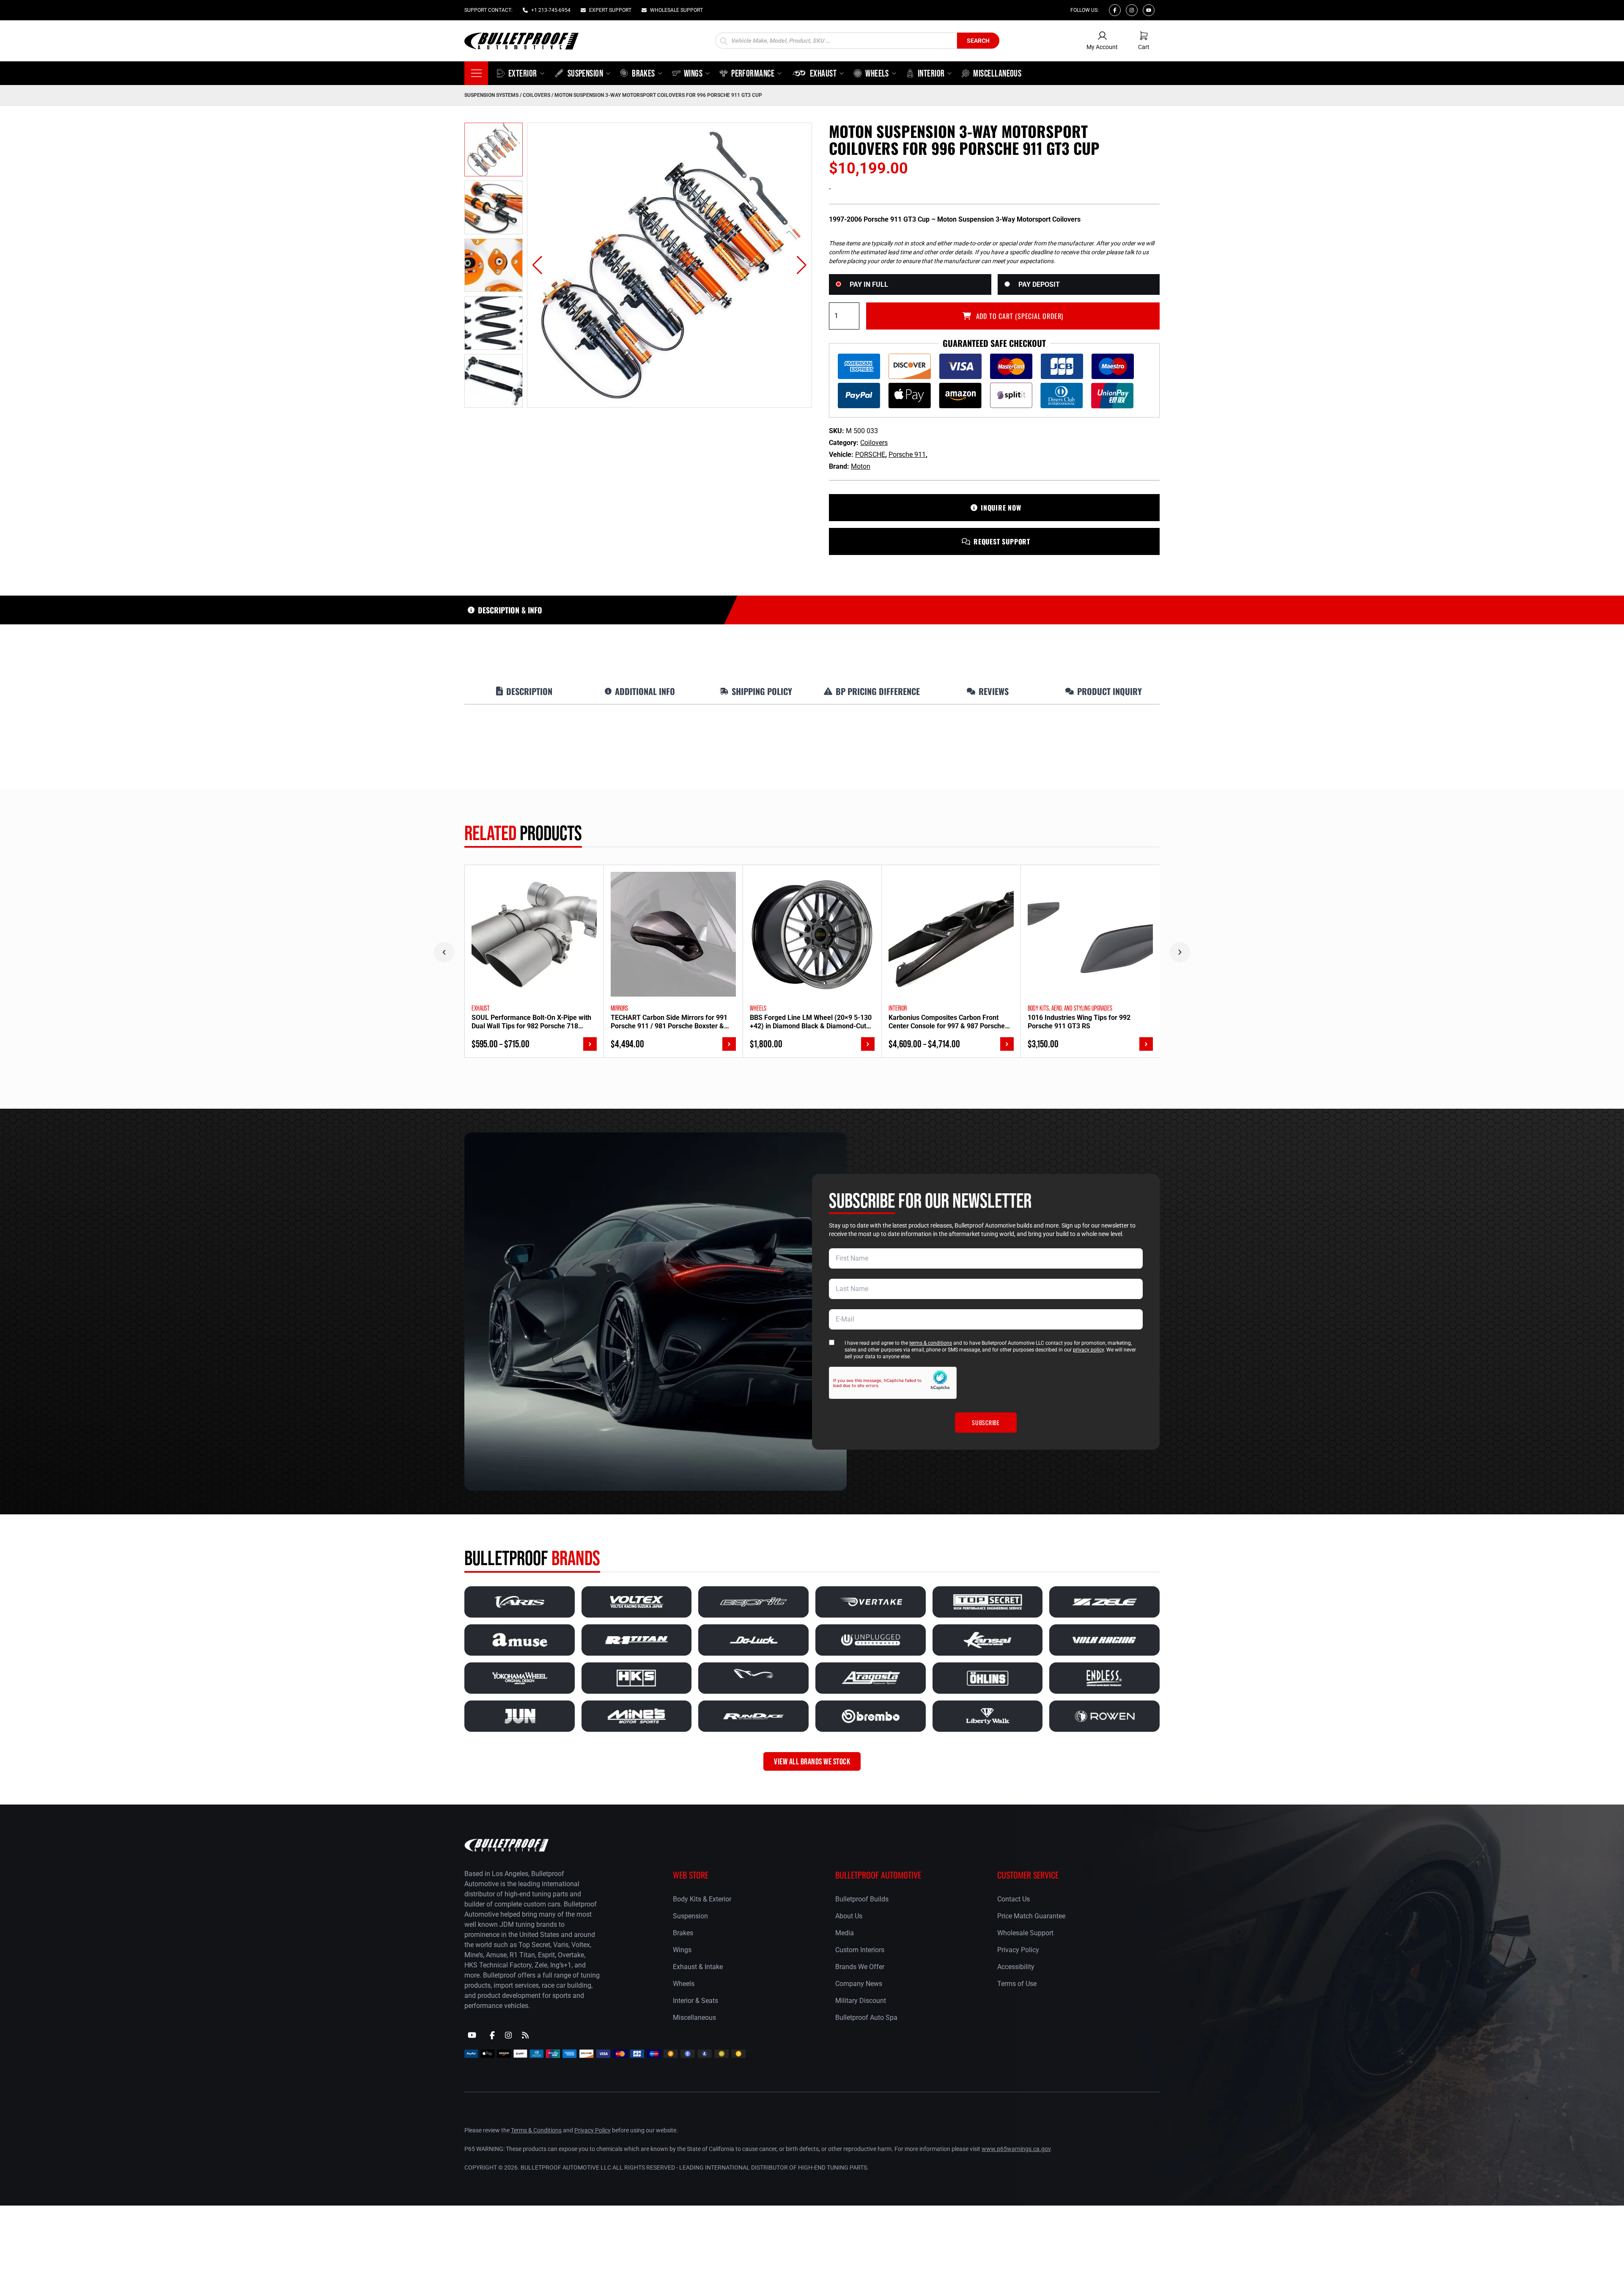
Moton (861, 466)
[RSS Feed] (525, 2036)
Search (978, 41)
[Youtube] (1149, 10)
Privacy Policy (1018, 1950)
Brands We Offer (860, 1967)
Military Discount (861, 2001)
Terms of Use (1017, 1984)
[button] (537, 265)
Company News (859, 1984)
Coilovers (536, 95)
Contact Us (1014, 1899)
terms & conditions (931, 1343)
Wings (682, 1950)
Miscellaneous (694, 2018)
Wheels (684, 1984)
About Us (849, 1916)
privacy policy (1088, 1350)
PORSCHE (870, 455)
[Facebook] (1115, 10)
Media (845, 1933)
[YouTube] (472, 2036)
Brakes (683, 1933)
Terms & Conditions (536, 2130)
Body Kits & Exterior (702, 1899)
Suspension (690, 1916)
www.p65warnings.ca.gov (1016, 2149)
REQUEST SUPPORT (1002, 541)
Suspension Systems (491, 95)
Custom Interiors (860, 1950)
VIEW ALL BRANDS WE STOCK (812, 1761)
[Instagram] (1132, 10)
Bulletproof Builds (862, 1899)
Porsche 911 (907, 455)
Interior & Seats (695, 2001)
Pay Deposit (1039, 284)
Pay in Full (869, 284)
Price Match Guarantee (1031, 1916)
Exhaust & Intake (698, 1967)
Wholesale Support (1025, 1933)
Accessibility (1016, 1967)
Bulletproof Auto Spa (866, 2018)
